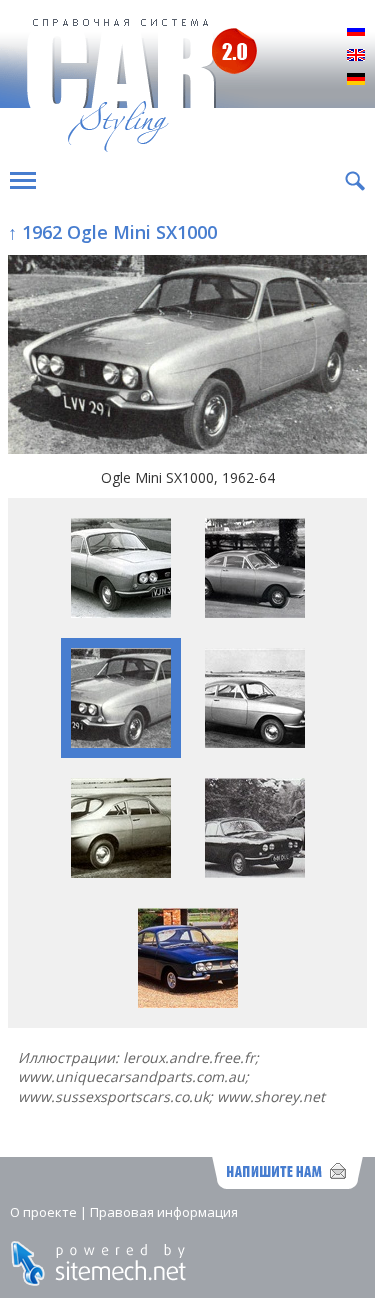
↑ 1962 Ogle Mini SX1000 (112, 232)
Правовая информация (164, 1212)
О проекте (43, 1212)
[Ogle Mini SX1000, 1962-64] (187, 356)
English (356, 56)
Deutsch (356, 80)
